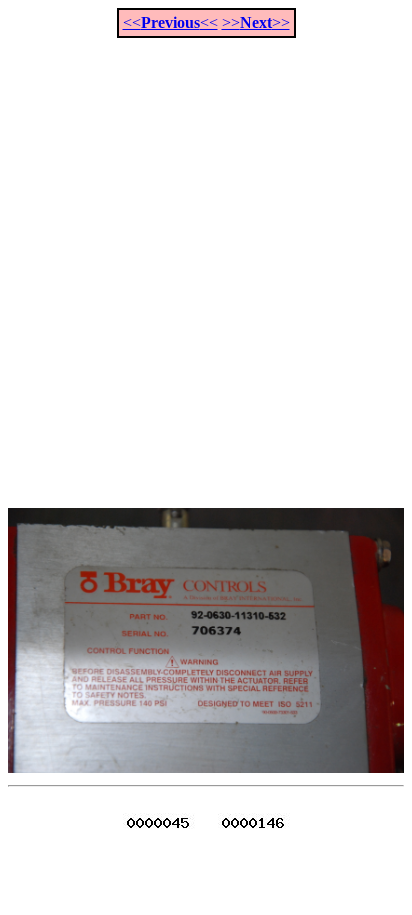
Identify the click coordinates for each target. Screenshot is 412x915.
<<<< (170, 22)
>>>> (256, 22)
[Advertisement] (206, 262)
